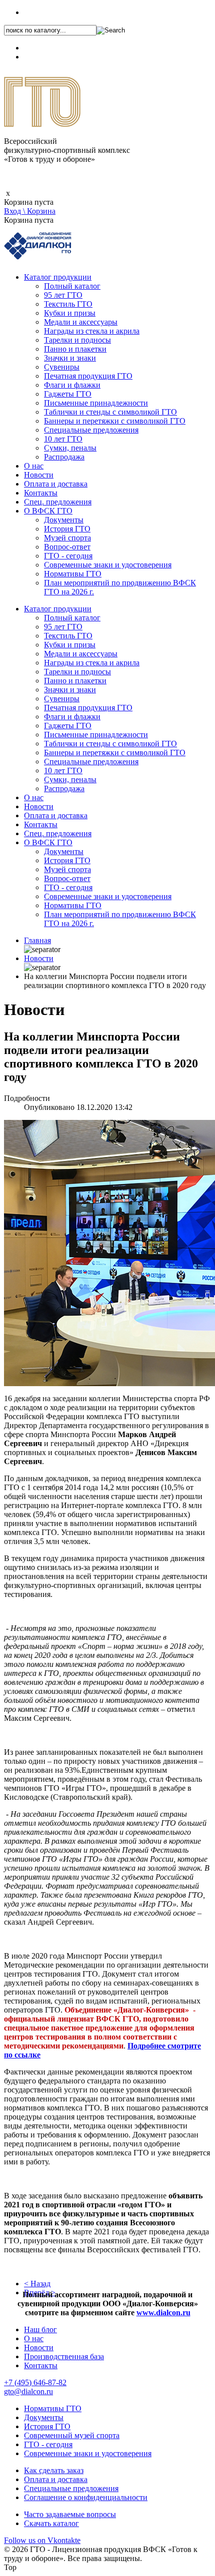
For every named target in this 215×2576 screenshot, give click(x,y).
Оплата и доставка (56, 484)
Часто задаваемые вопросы (70, 2514)
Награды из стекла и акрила (92, 331)
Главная (37, 940)
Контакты (41, 493)
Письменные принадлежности (96, 403)
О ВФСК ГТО (48, 511)
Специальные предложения (91, 430)
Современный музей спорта (72, 2435)
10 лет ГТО (63, 439)
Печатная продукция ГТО (88, 376)
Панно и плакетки (75, 349)
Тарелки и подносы (77, 340)
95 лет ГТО (63, 295)
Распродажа (64, 457)
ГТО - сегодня (68, 556)
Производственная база (64, 2356)
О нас (34, 466)
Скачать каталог (51, 2523)
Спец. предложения (58, 502)
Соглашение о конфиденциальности (86, 2497)
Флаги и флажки (72, 385)
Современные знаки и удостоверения (108, 565)
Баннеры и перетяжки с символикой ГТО (115, 421)
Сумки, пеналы (70, 448)
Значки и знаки (70, 358)
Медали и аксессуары (81, 322)
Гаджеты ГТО (68, 394)
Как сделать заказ (54, 2470)
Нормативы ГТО (73, 574)
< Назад (37, 2284)
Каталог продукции (58, 277)
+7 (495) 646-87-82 (55, 12)
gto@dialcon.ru (28, 2391)
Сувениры (62, 367)
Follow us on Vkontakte (42, 2540)
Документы (64, 520)
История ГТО (67, 529)
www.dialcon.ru (163, 2313)
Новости (39, 475)
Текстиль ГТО (68, 304)
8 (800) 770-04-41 (53, 48)
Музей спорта (67, 538)
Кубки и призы (70, 313)
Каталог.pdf (43, 57)
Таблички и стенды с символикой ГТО (110, 412)
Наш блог (40, 2329)
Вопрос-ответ (67, 547)
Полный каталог (72, 286)
